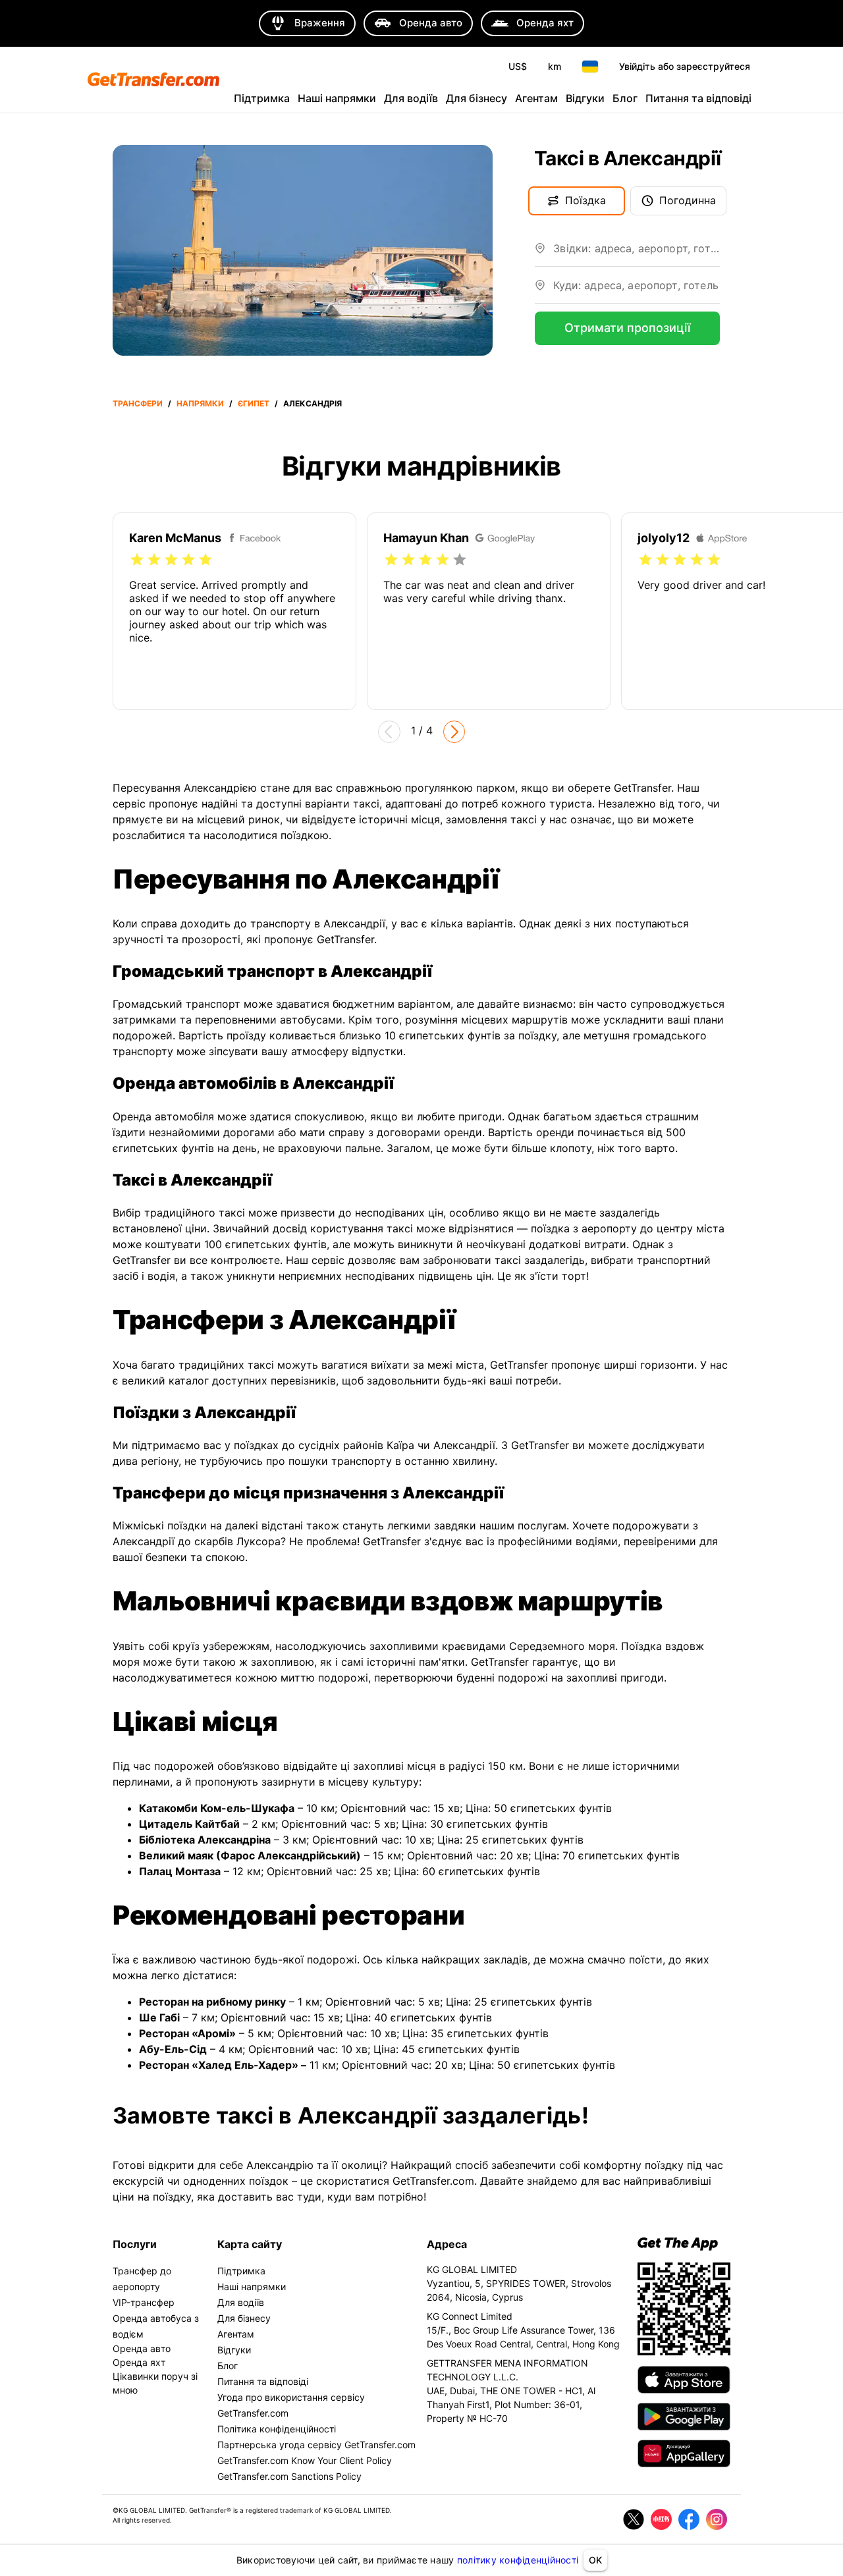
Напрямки (200, 403)
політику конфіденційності (518, 2560)
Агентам (536, 98)
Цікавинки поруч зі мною (155, 2383)
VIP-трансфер (144, 2302)
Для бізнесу (476, 98)
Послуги (135, 2244)
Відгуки (585, 98)
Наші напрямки (337, 98)
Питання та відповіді (698, 98)
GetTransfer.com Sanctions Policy (289, 2476)
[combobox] (637, 254)
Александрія (313, 403)
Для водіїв (411, 98)
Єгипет (254, 403)
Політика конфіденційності (277, 2429)
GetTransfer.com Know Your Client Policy (305, 2460)
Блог (625, 98)
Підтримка (262, 98)
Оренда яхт (139, 2362)
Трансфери (138, 403)
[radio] (137, 560)
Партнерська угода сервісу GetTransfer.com (316, 2445)
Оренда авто (142, 2348)
